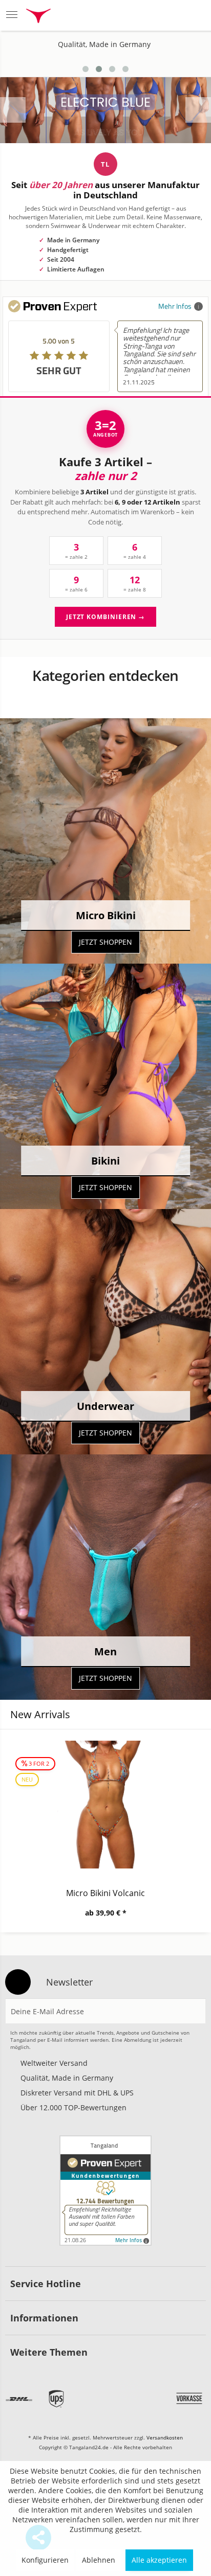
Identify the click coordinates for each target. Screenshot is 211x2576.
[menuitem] (15, 15)
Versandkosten (165, 2437)
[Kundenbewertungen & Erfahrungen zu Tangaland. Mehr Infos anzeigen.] (105, 2191)
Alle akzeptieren (159, 2560)
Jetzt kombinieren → (105, 617)
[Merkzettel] (143, 15)
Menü (15, 15)
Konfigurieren (45, 2560)
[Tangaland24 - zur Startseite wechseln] (38, 17)
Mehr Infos (175, 306)
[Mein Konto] (168, 15)
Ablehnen (99, 2560)
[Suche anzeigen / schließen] (117, 15)
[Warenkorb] (193, 15)
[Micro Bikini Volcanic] (105, 1805)
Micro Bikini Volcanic (105, 1893)
